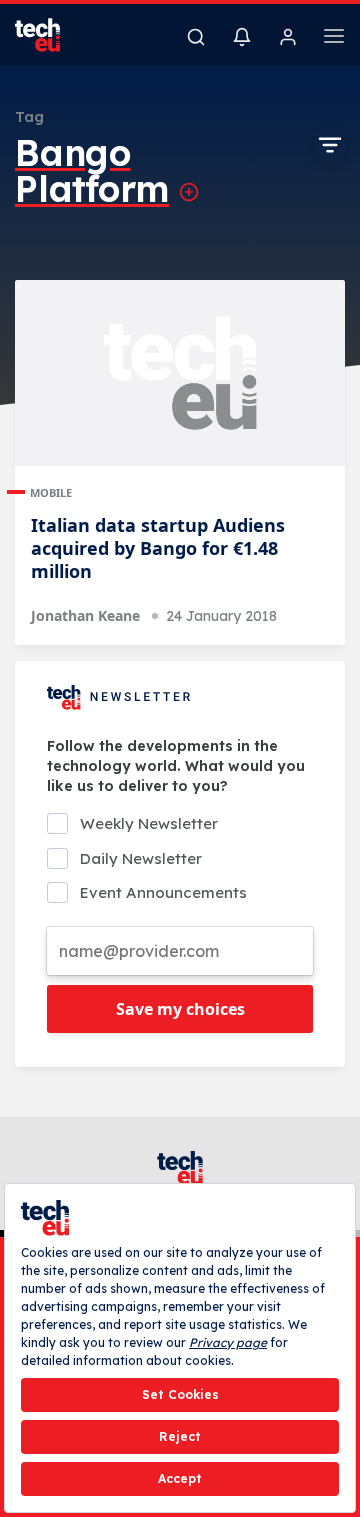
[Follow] (189, 192)
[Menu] (334, 39)
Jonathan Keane (85, 615)
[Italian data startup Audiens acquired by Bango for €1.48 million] (180, 373)
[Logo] (50, 35)
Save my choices (180, 1009)
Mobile (51, 492)
